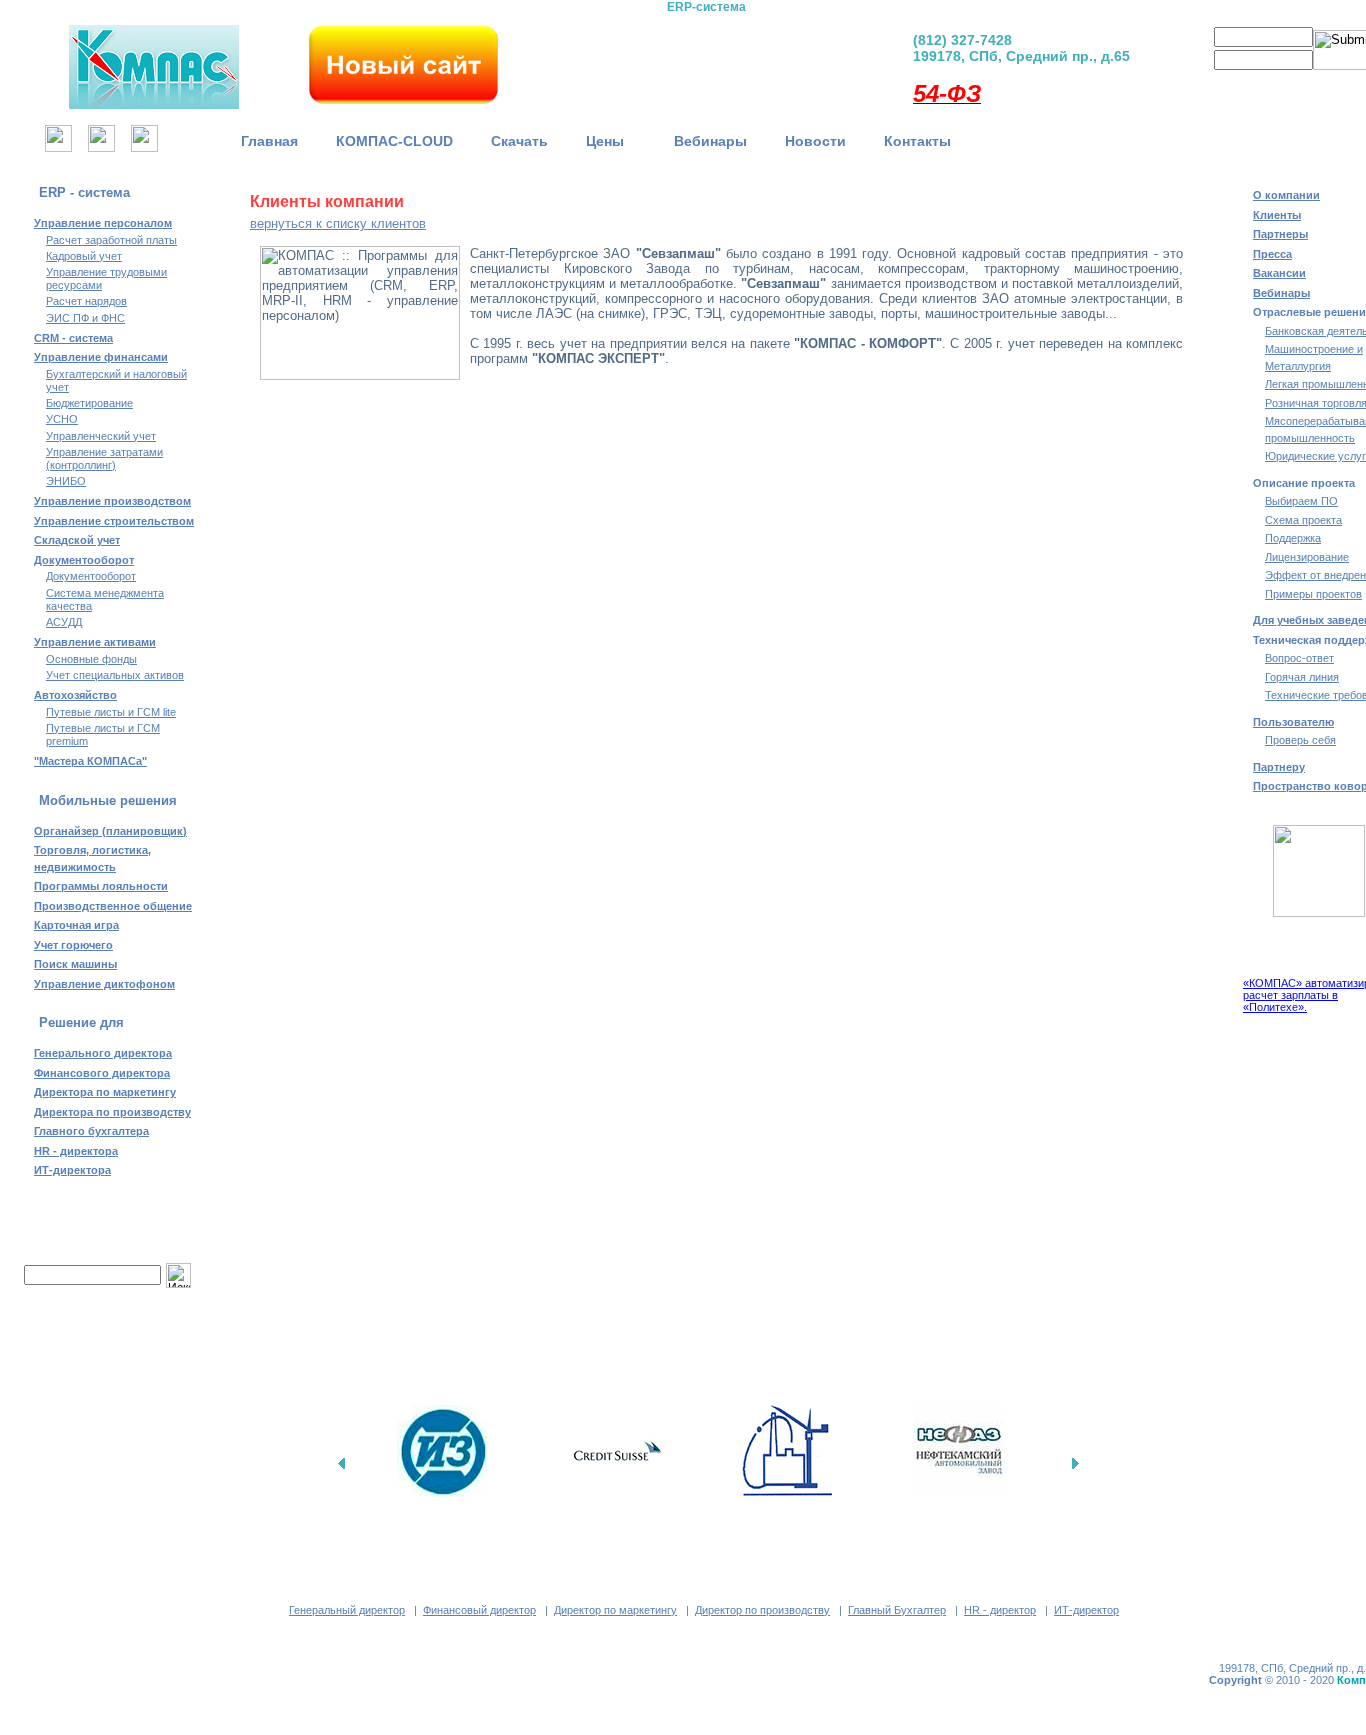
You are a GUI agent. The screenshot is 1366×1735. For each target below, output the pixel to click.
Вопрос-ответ (1299, 658)
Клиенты (1277, 215)
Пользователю (1293, 722)
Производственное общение (113, 906)
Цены (611, 141)
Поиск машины (75, 964)
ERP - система (84, 192)
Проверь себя (1300, 740)
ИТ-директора (72, 1170)
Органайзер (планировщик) (110, 831)
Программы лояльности (101, 886)
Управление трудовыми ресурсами (106, 278)
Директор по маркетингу (615, 1610)
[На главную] (58, 146)
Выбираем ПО (1301, 501)
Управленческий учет (101, 436)
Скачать (519, 141)
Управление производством (112, 501)
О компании (1286, 195)
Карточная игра (76, 925)
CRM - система (73, 338)
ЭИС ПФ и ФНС (85, 318)
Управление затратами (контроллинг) (104, 458)
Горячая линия (1302, 677)
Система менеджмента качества (105, 599)
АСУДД (64, 622)
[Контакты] (144, 146)
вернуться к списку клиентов (338, 223)
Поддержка (1293, 538)
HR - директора (76, 1151)
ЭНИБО (66, 481)
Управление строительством (114, 521)
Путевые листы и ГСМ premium (103, 734)
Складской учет (77, 540)
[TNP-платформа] (810, 60)
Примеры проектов (1313, 594)
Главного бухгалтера (91, 1131)
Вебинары (710, 141)
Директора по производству (112, 1112)
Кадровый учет (84, 256)
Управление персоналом (103, 223)
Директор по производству (762, 1610)
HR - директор (1000, 1610)
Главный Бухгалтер (897, 1610)
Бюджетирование (89, 403)
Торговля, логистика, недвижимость (92, 858)
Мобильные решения (108, 800)
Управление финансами (101, 357)
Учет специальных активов (115, 675)
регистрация (1230, 85)
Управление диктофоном (104, 984)
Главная (269, 141)
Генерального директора (103, 1053)
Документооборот (84, 560)
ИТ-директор (1086, 1610)
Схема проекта (1303, 520)
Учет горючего (73, 945)
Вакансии (1279, 273)
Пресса (1272, 254)
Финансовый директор (479, 1610)
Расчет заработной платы (111, 240)
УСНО (62, 419)
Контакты (917, 141)
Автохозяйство (75, 695)
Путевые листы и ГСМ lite (111, 712)
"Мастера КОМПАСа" (90, 761)
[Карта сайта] (101, 146)
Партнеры (1280, 234)
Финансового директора (102, 1073)
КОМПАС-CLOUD (394, 141)
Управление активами (95, 642)
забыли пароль (1318, 85)
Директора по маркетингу (105, 1092)
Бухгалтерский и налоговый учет (116, 380)
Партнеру (1279, 767)
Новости (815, 141)
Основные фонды (91, 659)
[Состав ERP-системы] (601, 60)
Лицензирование (1307, 557)
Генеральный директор (347, 1610)
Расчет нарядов (86, 301)
